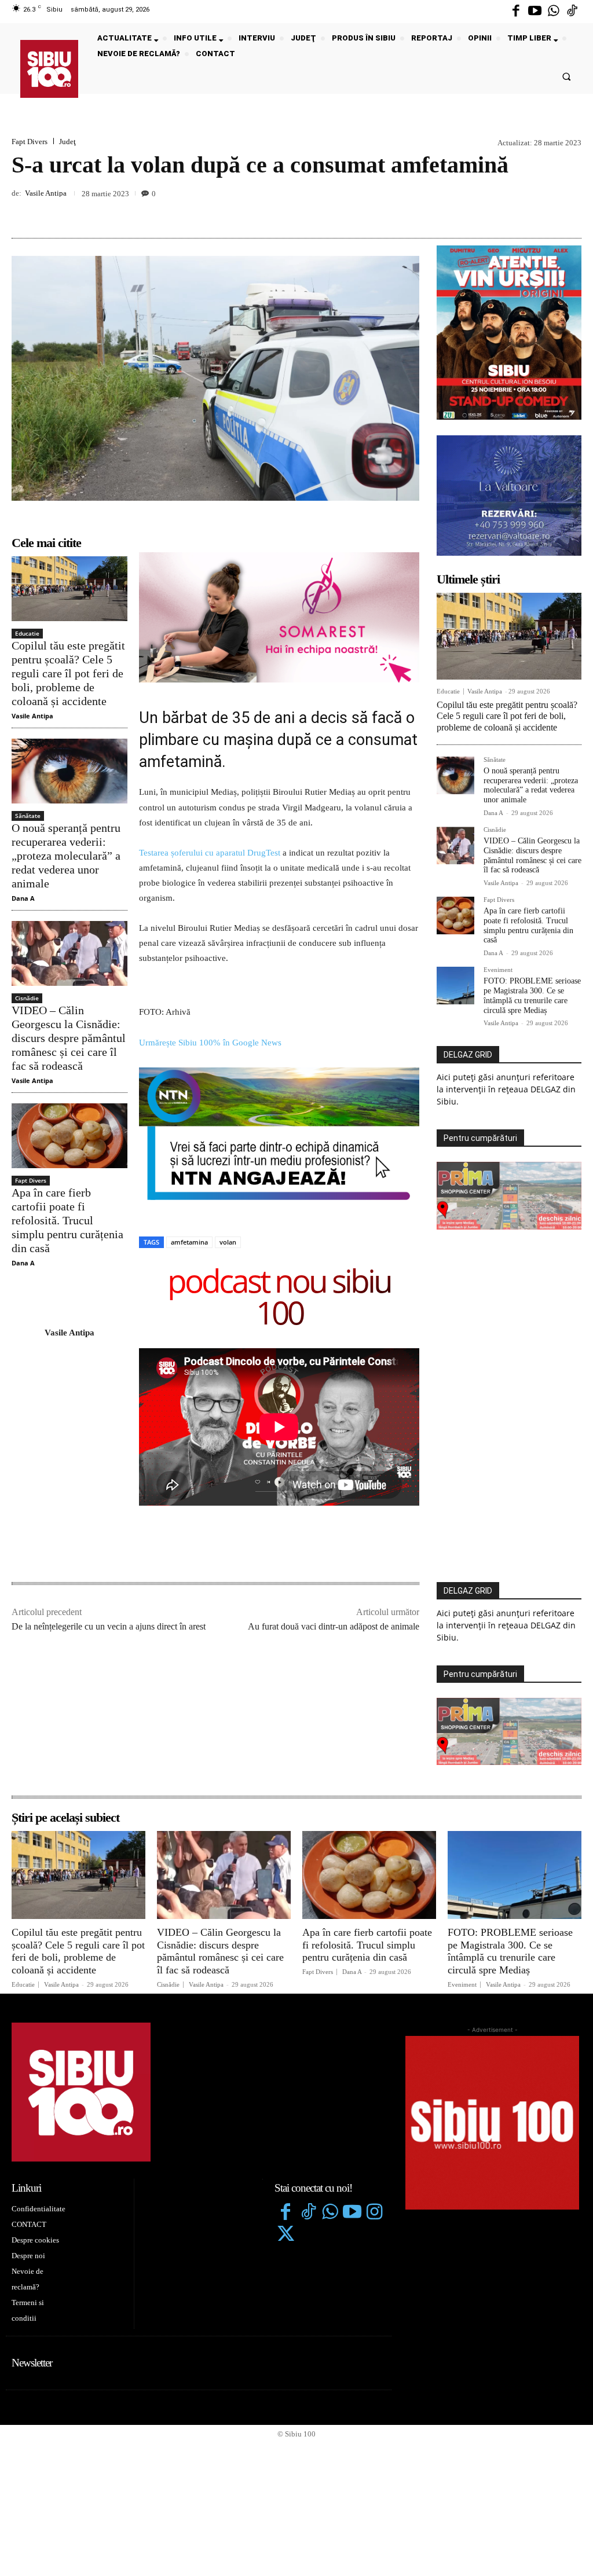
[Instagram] (375, 2213)
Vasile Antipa (46, 193)
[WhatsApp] (570, 211)
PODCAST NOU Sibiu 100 (279, 1299)
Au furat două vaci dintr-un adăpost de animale (334, 1626)
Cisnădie (27, 998)
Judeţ (67, 142)
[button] (567, 76)
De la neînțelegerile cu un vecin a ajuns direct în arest (109, 1626)
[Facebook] (516, 12)
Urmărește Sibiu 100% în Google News (210, 1043)
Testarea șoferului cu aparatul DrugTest (210, 853)
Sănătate (28, 816)
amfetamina (189, 1242)
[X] (517, 211)
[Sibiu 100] (49, 69)
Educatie (27, 633)
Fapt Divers (30, 142)
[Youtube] (535, 12)
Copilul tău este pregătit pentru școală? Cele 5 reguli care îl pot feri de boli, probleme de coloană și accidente (68, 673)
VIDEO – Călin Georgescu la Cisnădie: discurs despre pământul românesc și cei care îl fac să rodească (69, 1038)
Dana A (23, 898)
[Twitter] (285, 2235)
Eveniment (498, 970)
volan (228, 1242)
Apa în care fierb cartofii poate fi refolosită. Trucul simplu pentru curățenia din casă (67, 1220)
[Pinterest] (543, 211)
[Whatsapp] (554, 12)
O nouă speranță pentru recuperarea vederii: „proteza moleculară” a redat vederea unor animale (66, 856)
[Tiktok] (572, 12)
